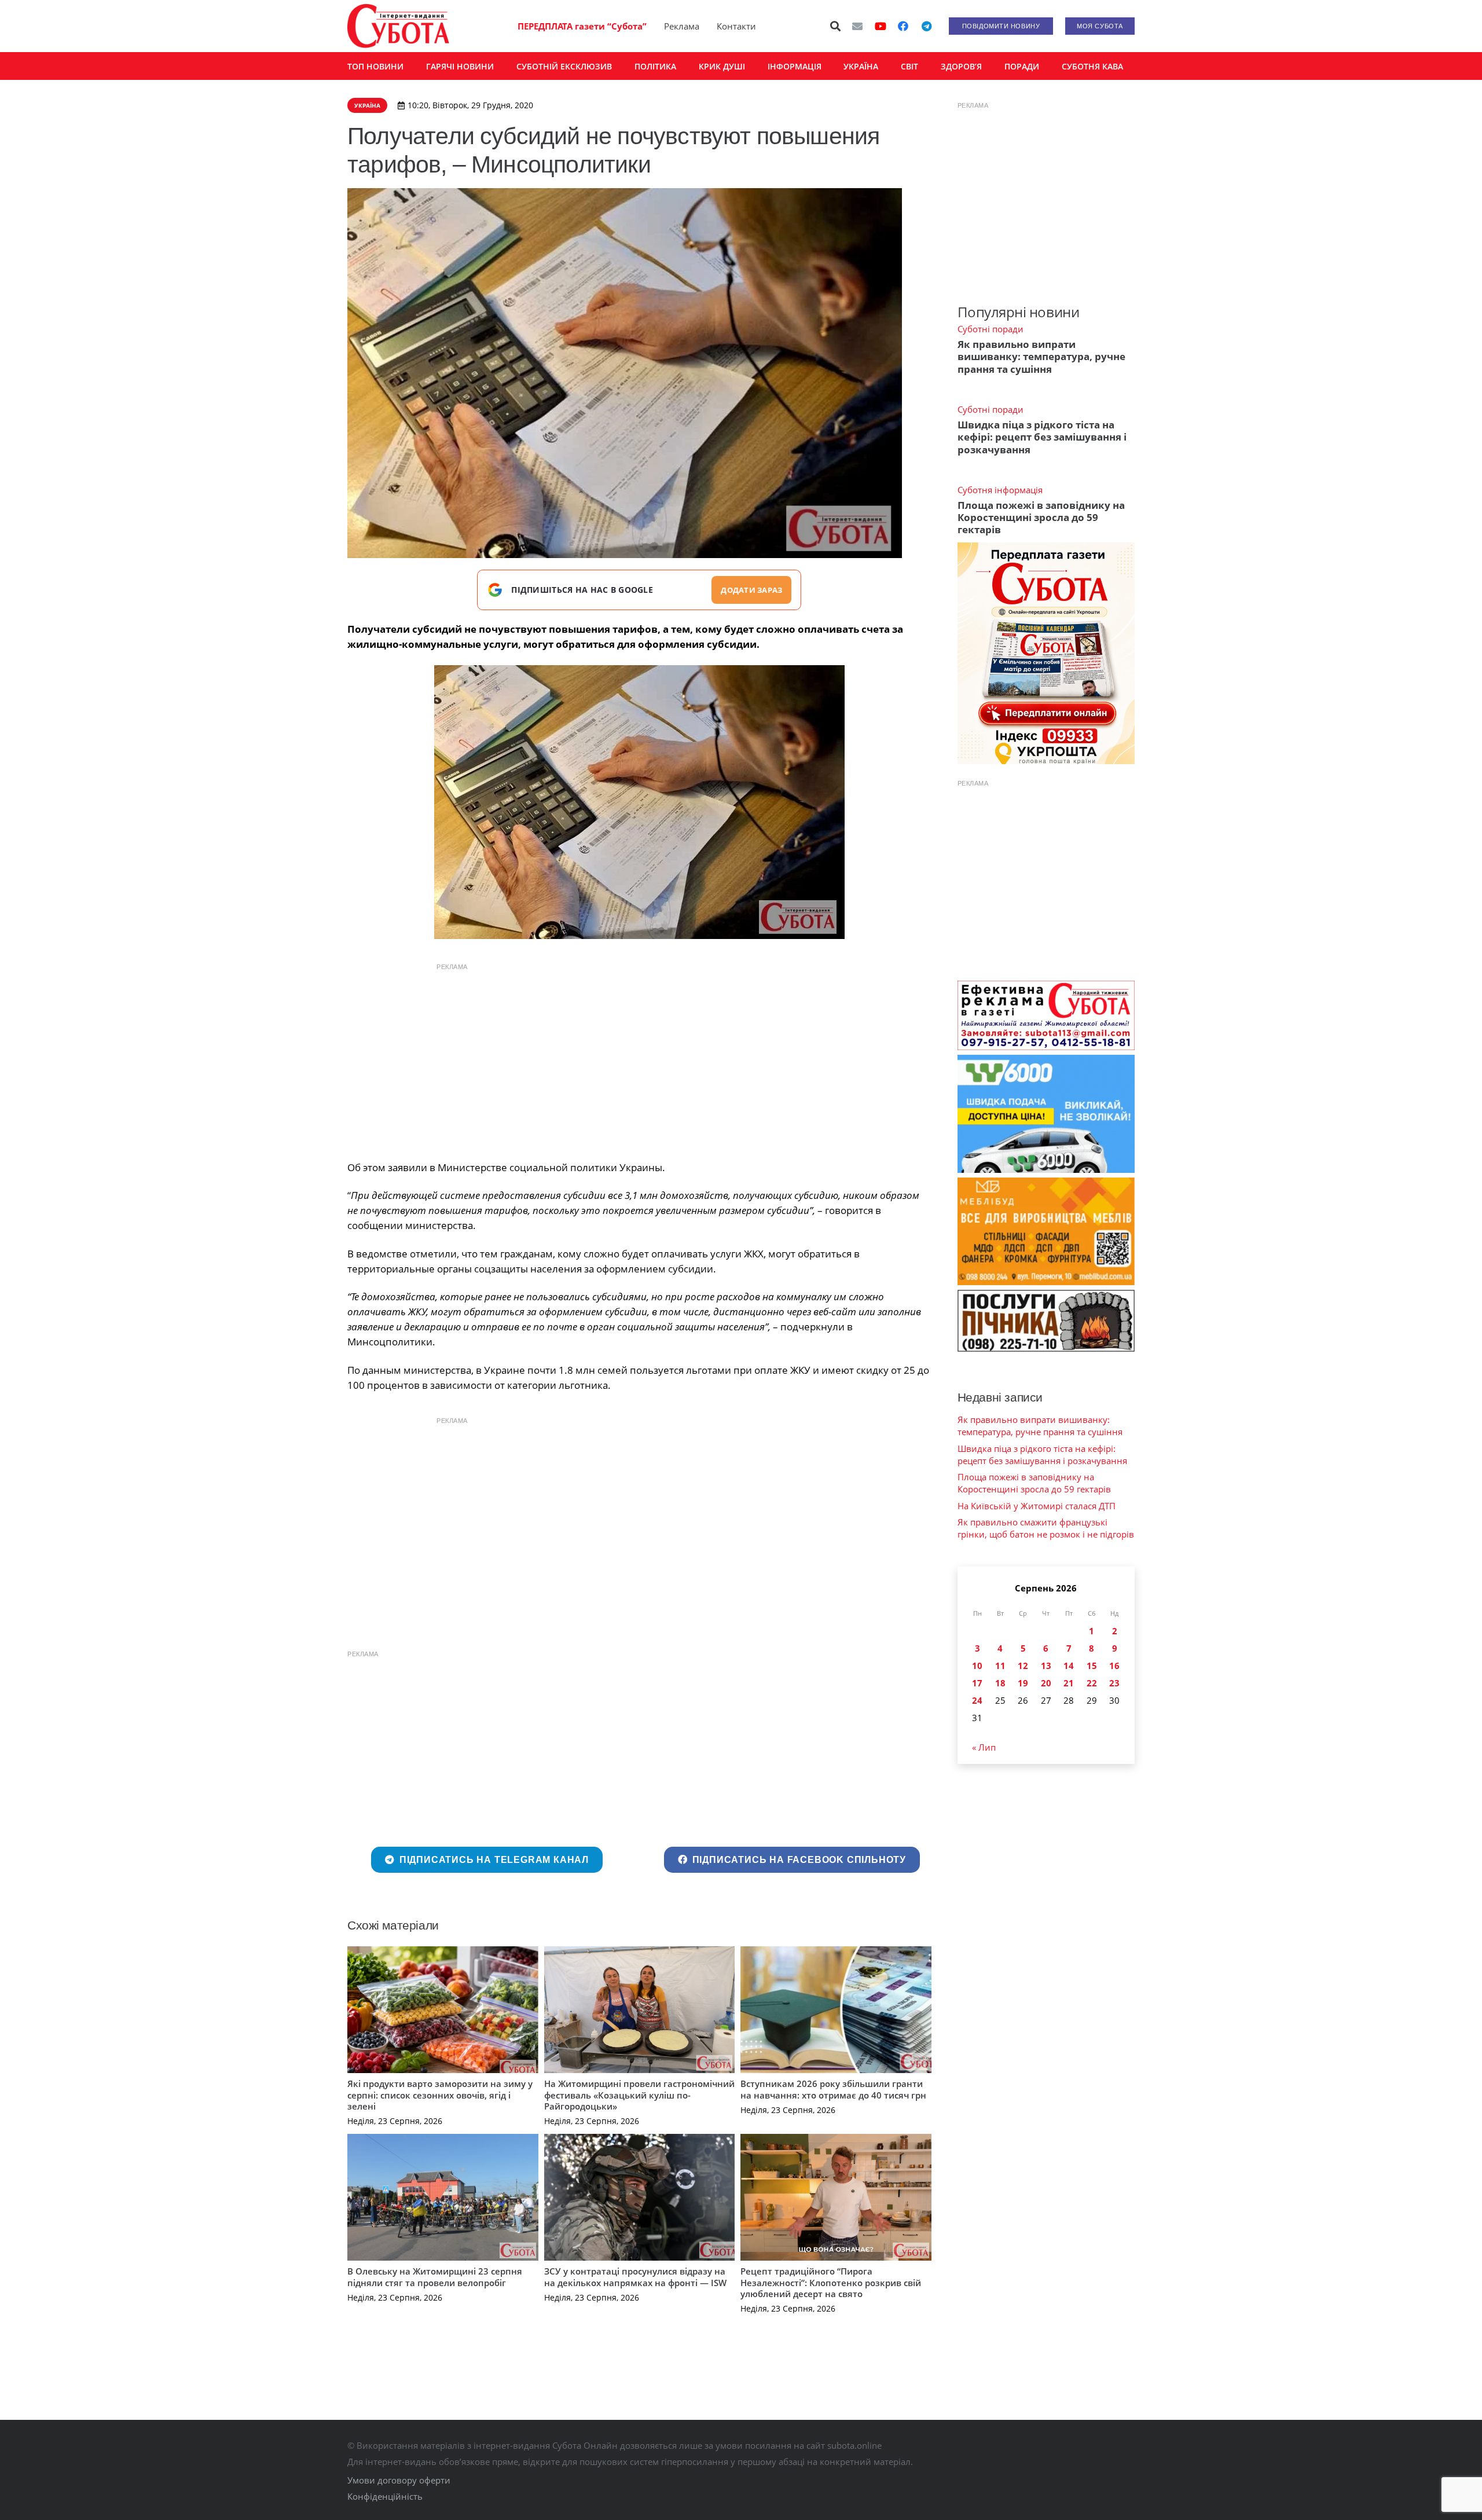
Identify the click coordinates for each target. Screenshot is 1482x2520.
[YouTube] (881, 26)
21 (1069, 1683)
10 (977, 1666)
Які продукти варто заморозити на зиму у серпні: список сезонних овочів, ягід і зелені (440, 2095)
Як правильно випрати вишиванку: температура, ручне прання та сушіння (1041, 357)
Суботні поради (991, 329)
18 (1000, 1683)
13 (1046, 1666)
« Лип (984, 1747)
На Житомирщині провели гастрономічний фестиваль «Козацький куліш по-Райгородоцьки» (639, 2095)
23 (1114, 1683)
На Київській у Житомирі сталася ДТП (1037, 1506)
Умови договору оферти (399, 2480)
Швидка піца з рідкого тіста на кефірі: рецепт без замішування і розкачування (1042, 437)
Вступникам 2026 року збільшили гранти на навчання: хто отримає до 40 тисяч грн (833, 2089)
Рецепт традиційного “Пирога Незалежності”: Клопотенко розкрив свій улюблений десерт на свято (831, 2282)
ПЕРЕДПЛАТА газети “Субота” (582, 26)
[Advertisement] (639, 1059)
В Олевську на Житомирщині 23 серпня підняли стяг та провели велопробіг (435, 2277)
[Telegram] (926, 26)
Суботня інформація (1000, 490)
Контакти (736, 26)
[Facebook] (903, 26)
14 (1069, 1666)
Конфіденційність (385, 2496)
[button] (836, 26)
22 (1092, 1683)
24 (977, 1700)
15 (1092, 1666)
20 (1046, 1683)
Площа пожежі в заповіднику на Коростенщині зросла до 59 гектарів (1041, 518)
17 (977, 1683)
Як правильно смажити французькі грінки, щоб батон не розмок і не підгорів (1046, 1528)
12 (1023, 1666)
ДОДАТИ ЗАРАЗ (751, 590)
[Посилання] (398, 26)
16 (1114, 1666)
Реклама (682, 26)
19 (1023, 1683)
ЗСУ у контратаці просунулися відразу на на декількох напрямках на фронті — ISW (635, 2277)
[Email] (857, 26)
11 (1000, 1666)
